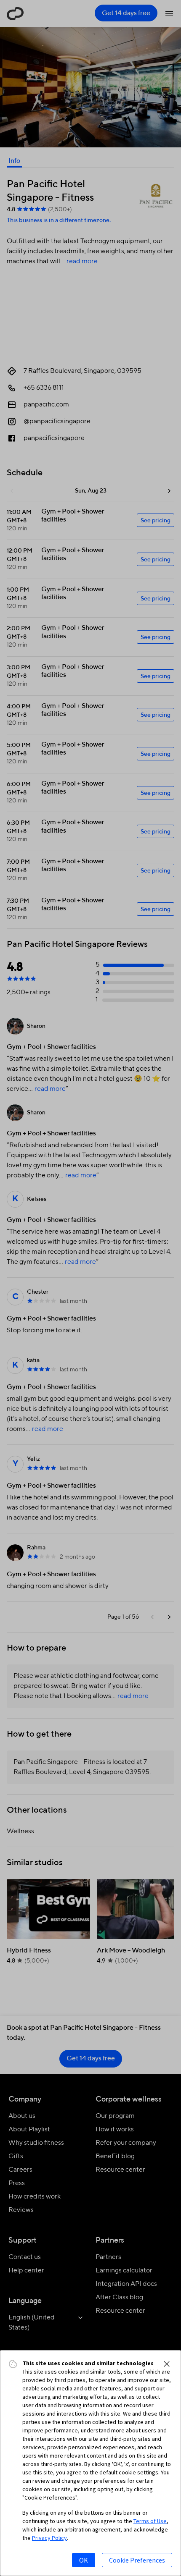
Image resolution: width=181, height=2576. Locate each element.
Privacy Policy (49, 2538)
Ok (84, 2560)
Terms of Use (150, 2521)
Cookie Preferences (137, 2560)
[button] (167, 2364)
